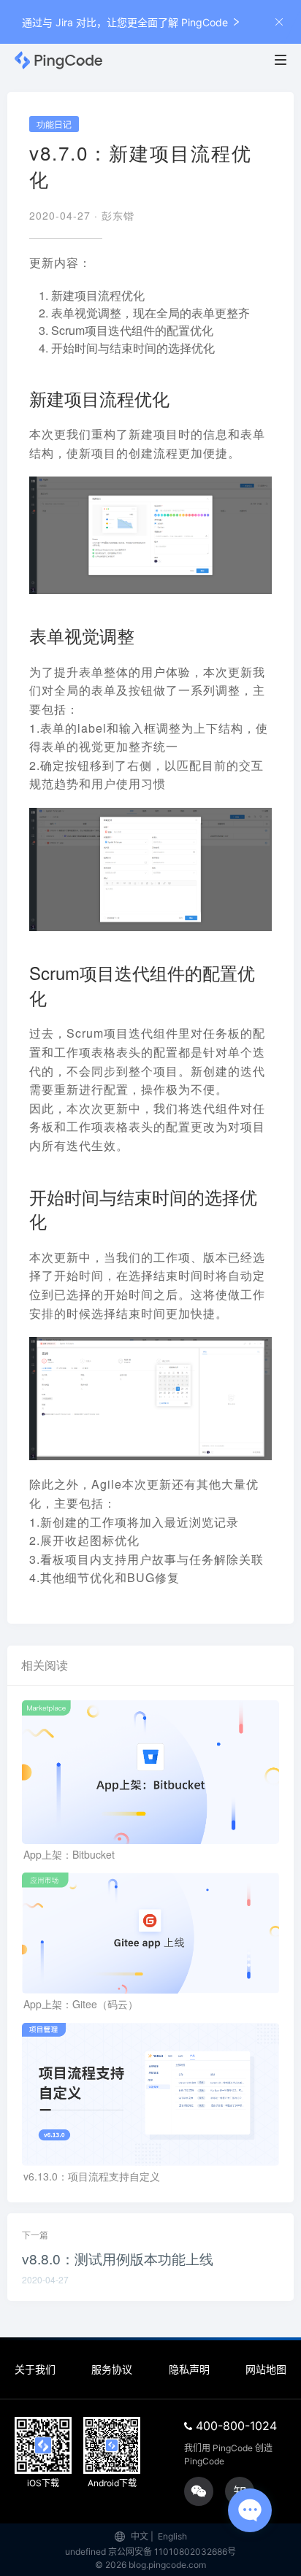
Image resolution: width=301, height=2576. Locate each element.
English (172, 2536)
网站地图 (266, 2369)
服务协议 (112, 2369)
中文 (140, 2536)
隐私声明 (189, 2369)
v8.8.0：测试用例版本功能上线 (118, 2258)
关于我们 (35, 2369)
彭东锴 (118, 215)
